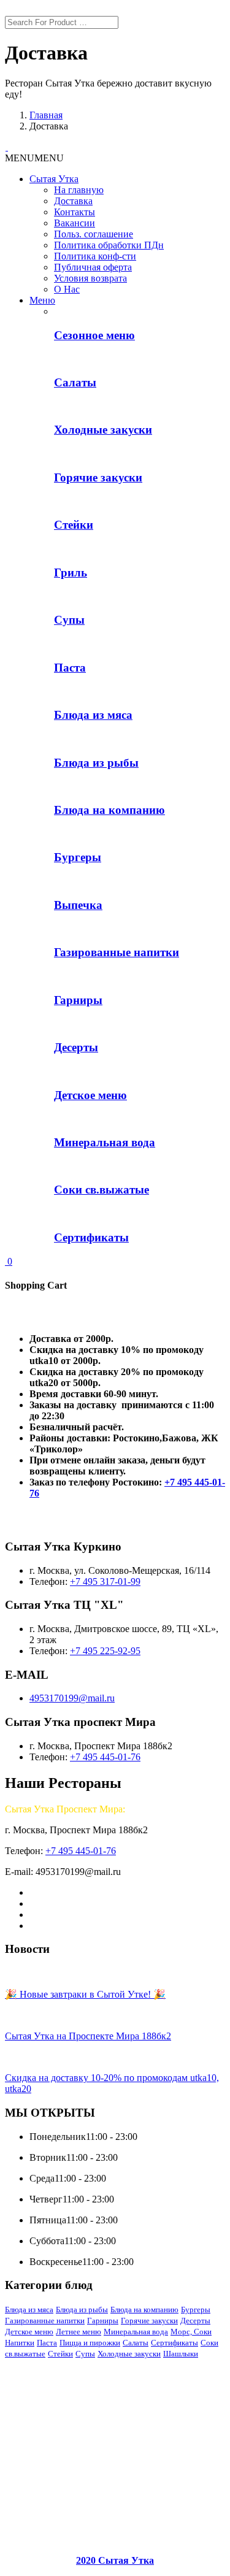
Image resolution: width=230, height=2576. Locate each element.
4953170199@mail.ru (72, 1698)
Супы (85, 2354)
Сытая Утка (54, 179)
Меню (42, 300)
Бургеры (196, 2310)
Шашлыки (181, 2354)
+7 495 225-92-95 (105, 1651)
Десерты (195, 2321)
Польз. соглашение (94, 234)
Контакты (75, 212)
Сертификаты (174, 2343)
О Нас (67, 289)
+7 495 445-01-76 (105, 1757)
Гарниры (103, 2321)
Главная (46, 115)
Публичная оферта (93, 267)
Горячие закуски (149, 2321)
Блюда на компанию (144, 2310)
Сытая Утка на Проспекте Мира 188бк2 (88, 2036)
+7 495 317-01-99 (105, 1581)
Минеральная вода (136, 2332)
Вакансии (75, 223)
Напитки (20, 2343)
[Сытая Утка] (6, 147)
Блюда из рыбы (82, 2310)
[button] (34, 158)
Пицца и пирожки (90, 2343)
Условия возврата (90, 278)
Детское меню (29, 2332)
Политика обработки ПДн (109, 245)
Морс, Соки (191, 2332)
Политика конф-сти (95, 256)
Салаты (136, 2343)
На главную (79, 190)
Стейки (60, 2354)
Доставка (73, 201)
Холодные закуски (129, 2354)
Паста (47, 2343)
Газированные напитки (45, 2321)
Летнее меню (79, 2332)
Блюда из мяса (29, 2310)
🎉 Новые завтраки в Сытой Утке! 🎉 (85, 1994)
